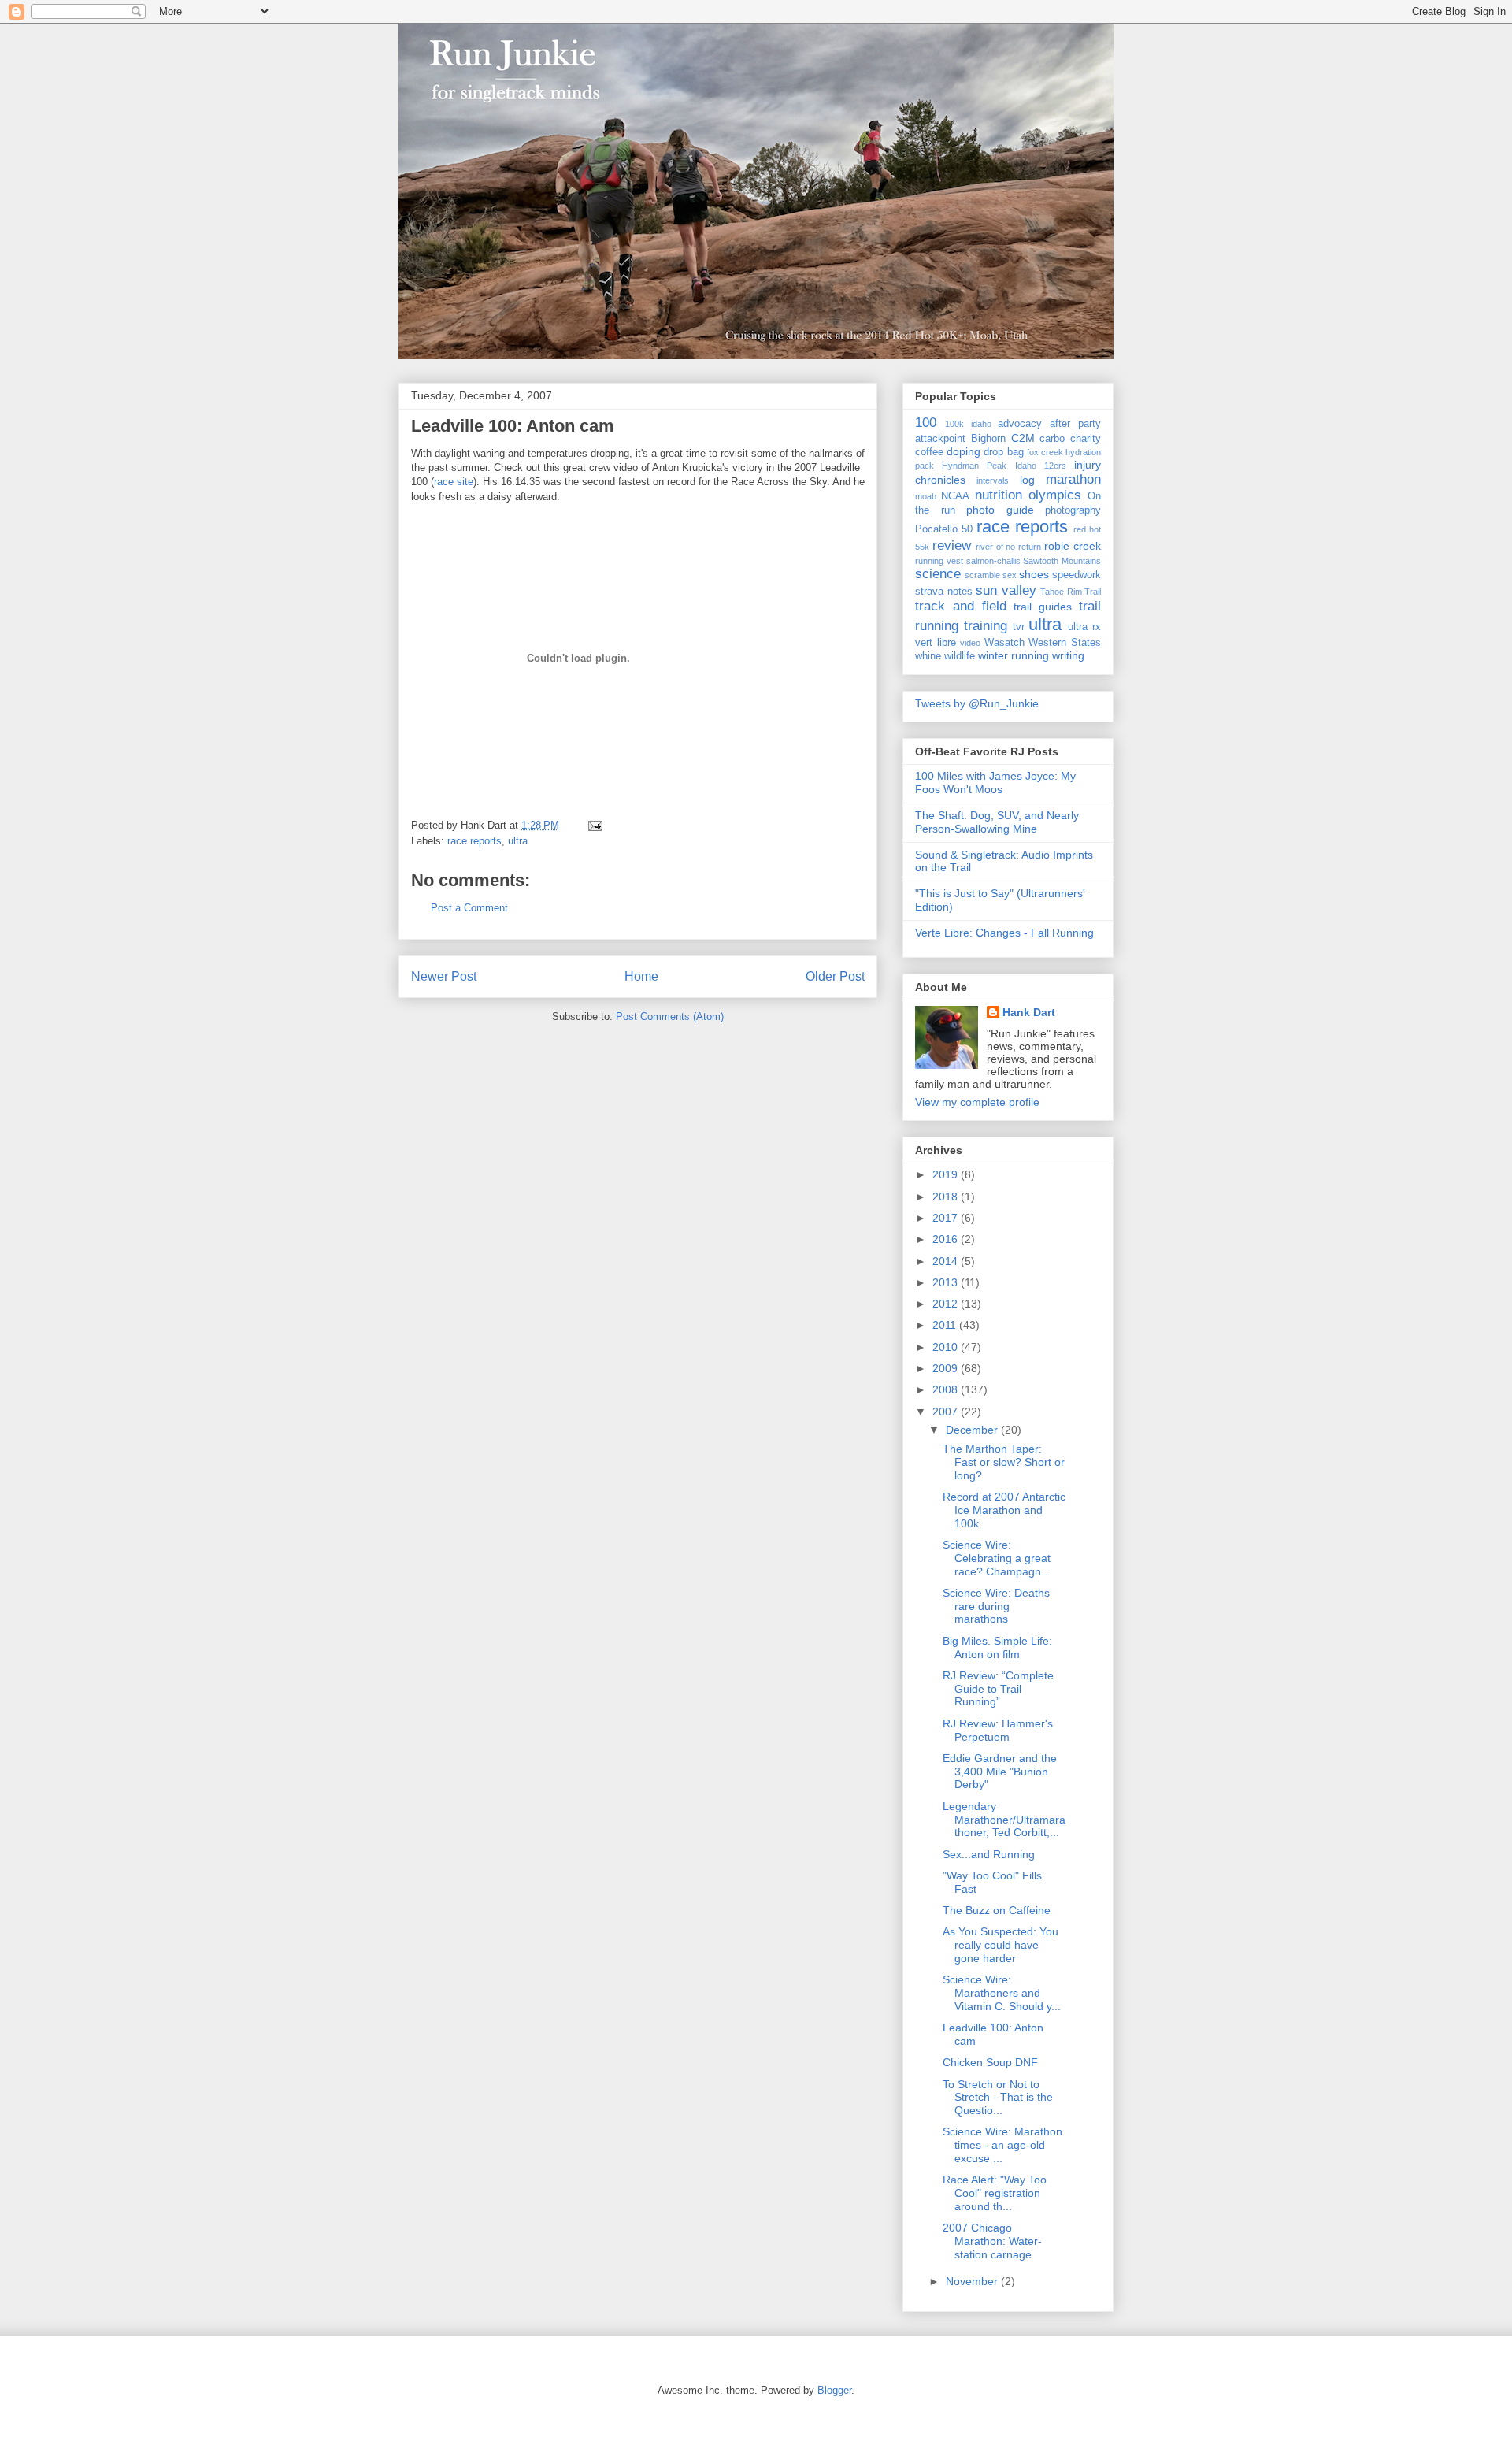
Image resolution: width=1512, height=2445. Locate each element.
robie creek (1073, 546)
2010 (947, 1347)
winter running (1014, 655)
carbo (1052, 439)
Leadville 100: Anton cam (513, 426)
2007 (947, 1412)
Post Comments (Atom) (670, 1017)
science (938, 574)
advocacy (1020, 424)
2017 (947, 1218)
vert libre (936, 643)
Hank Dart (1029, 1012)
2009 (947, 1368)
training (986, 626)
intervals (993, 480)
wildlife (960, 656)
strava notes (944, 592)
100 (926, 423)
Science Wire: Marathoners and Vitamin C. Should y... (1002, 1993)
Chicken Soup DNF (990, 2062)
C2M (1023, 438)
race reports (474, 841)
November (973, 2281)
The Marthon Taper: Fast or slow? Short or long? (1004, 1462)
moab (926, 496)
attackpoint (940, 439)
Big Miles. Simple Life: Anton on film (997, 1647)
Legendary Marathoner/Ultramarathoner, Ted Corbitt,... (1004, 1820)
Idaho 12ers (1041, 466)
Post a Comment (469, 908)
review (952, 545)
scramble (982, 575)
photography (1073, 510)
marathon (1073, 479)
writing (1068, 655)
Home (641, 976)
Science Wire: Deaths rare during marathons (996, 1606)
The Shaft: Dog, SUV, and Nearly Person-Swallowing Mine (997, 822)
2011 (946, 1325)
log (1027, 480)
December (973, 1430)
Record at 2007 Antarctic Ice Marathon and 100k (1004, 1510)
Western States (1065, 643)
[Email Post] (593, 825)
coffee (929, 452)
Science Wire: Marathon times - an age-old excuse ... (1002, 2145)
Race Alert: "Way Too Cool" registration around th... (995, 2193)
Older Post (835, 976)
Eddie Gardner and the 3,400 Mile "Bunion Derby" (1000, 1772)
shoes (1034, 574)
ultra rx (1084, 627)
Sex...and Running (989, 1854)
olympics (1055, 495)
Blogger (834, 2390)
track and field (961, 606)
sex (1010, 575)
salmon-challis (993, 561)
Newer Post (444, 976)
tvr (1019, 627)
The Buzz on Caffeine (997, 1910)
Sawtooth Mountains (1062, 561)
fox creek (1045, 452)
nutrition (999, 495)
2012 (947, 1304)
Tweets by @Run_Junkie (977, 703)
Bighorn (988, 439)
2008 (947, 1389)
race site (454, 482)
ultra (518, 841)
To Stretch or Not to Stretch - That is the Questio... (998, 2098)
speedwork (1077, 575)
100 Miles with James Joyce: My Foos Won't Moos (995, 783)
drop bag (1003, 452)
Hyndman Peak (974, 466)
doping (964, 451)
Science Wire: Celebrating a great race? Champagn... (997, 1558)
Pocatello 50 (944, 529)
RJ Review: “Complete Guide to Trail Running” (998, 1689)
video (970, 643)
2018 (947, 1197)
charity (1086, 439)
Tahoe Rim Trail (1071, 592)
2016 (947, 1239)
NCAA (955, 496)
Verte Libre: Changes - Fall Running (1004, 933)
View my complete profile (977, 1102)
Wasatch (1004, 643)
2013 (947, 1282)
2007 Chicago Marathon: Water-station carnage (992, 2241)
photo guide (1000, 510)
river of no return (1009, 547)
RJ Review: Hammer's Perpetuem (998, 1730)
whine (928, 656)
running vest (939, 561)
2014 (947, 1261)
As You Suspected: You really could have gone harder (1001, 1945)
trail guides (1043, 607)
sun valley (1006, 590)
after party (1075, 424)
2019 (947, 1174)
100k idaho (968, 424)
